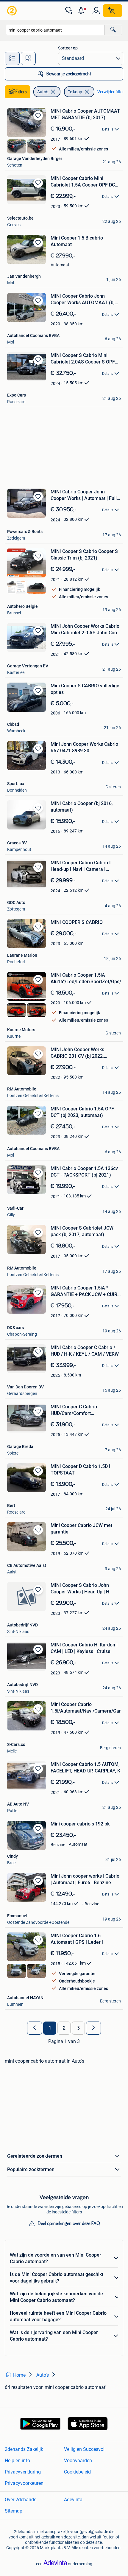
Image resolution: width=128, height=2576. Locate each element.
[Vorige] (35, 2028)
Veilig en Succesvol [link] (84, 2449)
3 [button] (78, 2028)
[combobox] (55, 30)
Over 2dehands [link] (21, 2500)
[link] (13, 11)
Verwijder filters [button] (112, 92)
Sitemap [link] (14, 2511)
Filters (21, 92)
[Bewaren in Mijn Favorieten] (38, 116)
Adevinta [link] (73, 2500)
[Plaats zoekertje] (113, 11)
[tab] (12, 58)
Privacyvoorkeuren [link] (24, 2483)
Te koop (75, 92)
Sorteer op (68, 48)
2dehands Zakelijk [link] (24, 2449)
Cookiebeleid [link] (77, 2472)
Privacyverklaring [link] (23, 2472)
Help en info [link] (17, 2461)
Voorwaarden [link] (78, 2461)
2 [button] (64, 2028)
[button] (82, 11)
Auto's (43, 92)
